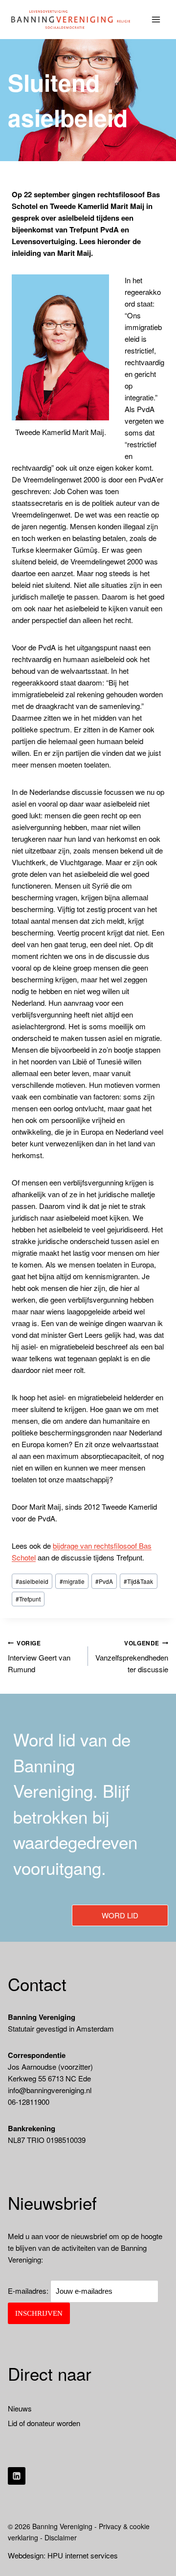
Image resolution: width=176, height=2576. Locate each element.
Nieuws (20, 2408)
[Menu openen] (156, 19)
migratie (72, 1581)
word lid (120, 1915)
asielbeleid (32, 1581)
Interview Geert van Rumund (39, 1657)
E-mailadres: (29, 2291)
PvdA (104, 1581)
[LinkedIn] (17, 2476)
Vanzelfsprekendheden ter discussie (132, 1657)
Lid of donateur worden (44, 2423)
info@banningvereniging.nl (50, 2090)
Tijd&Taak (138, 1581)
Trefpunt (28, 1599)
